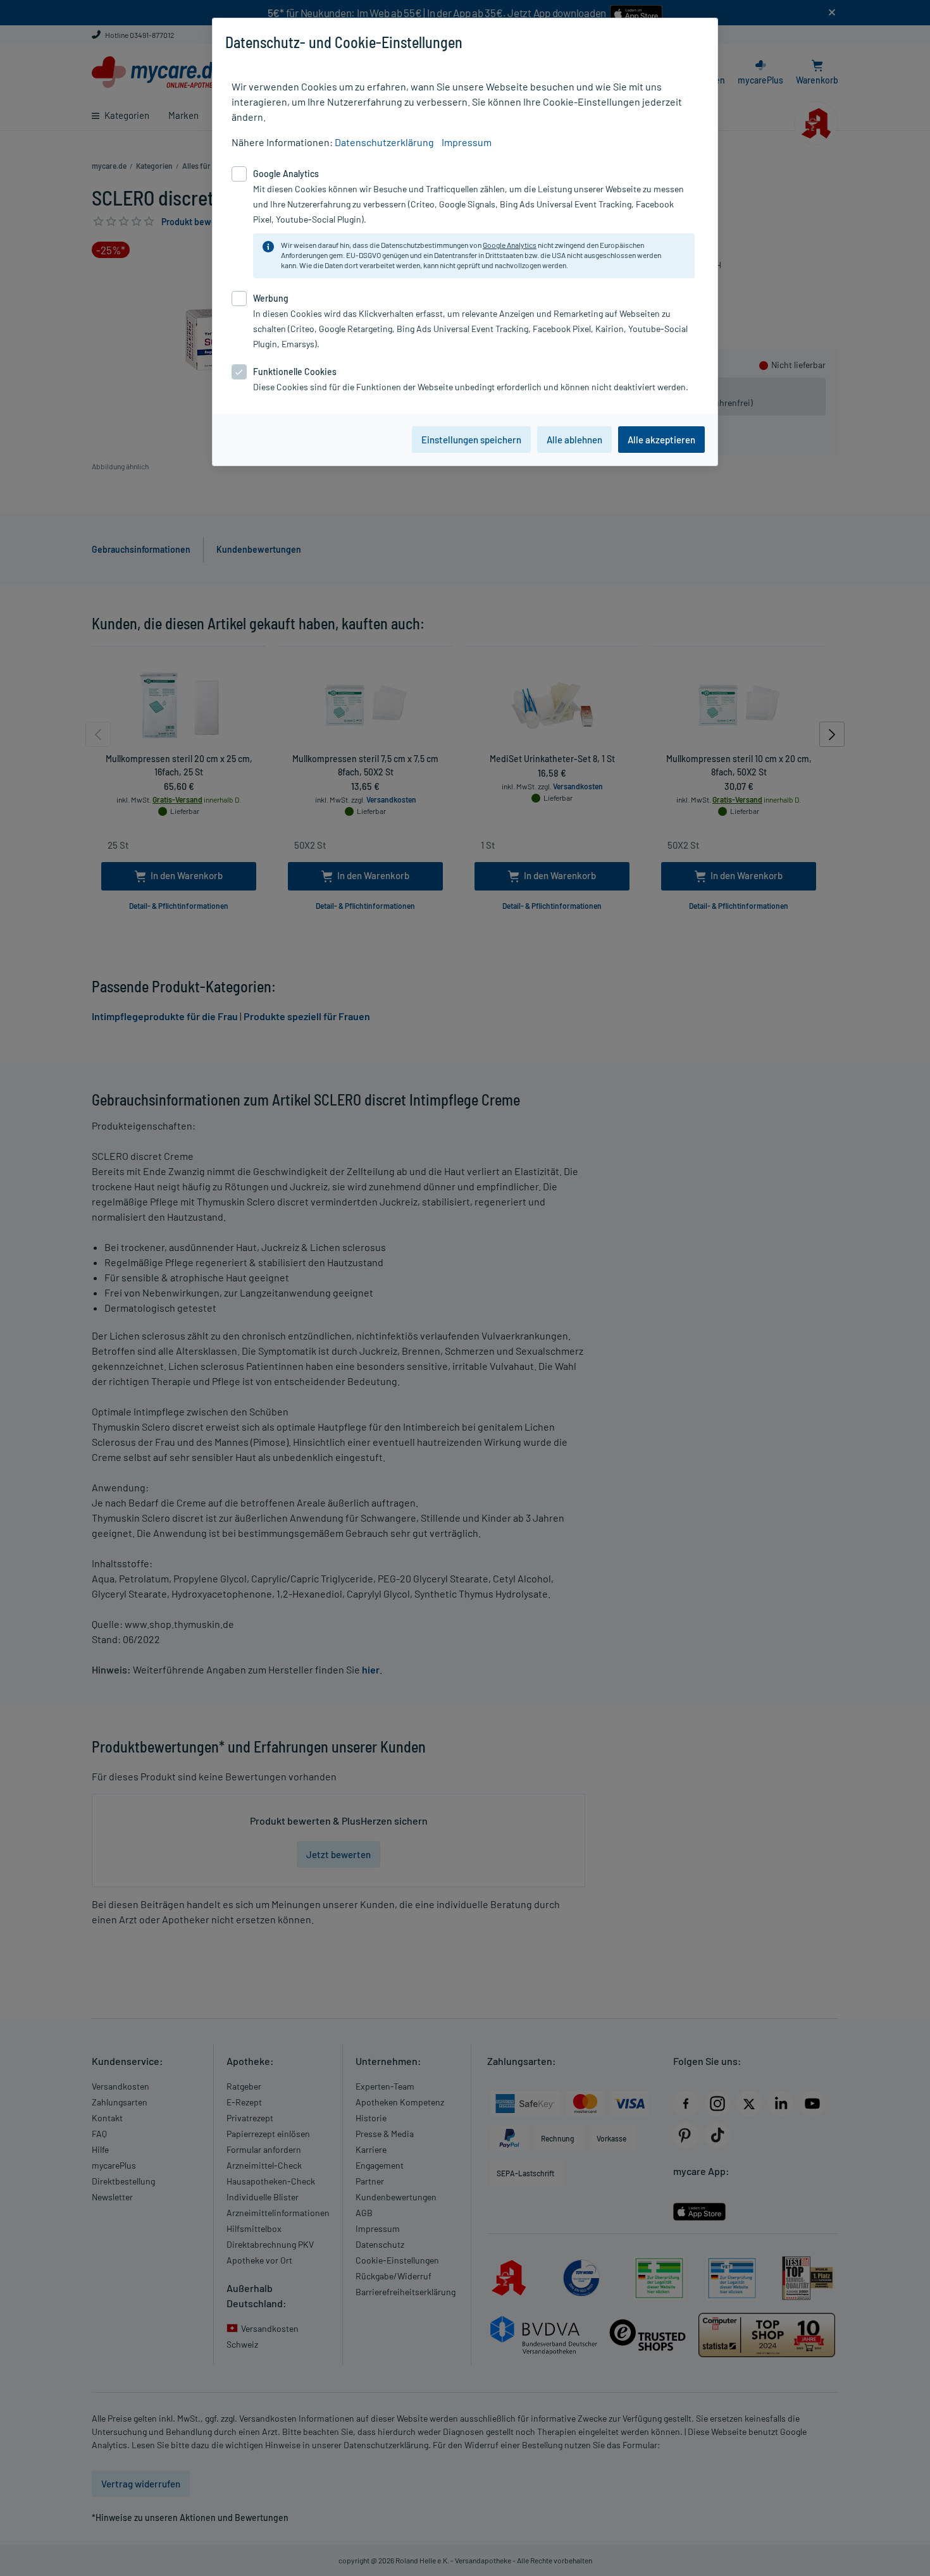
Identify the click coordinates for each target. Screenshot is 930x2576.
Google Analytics (510, 245)
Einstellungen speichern (471, 440)
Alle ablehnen (574, 440)
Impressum (467, 142)
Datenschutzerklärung (384, 142)
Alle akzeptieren (661, 440)
